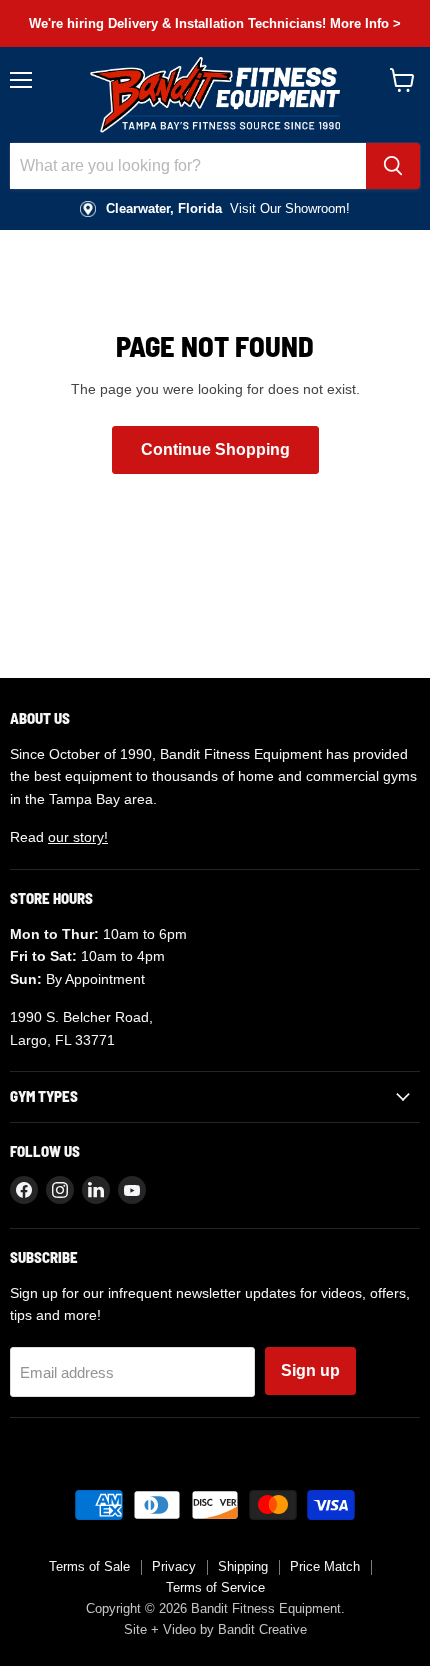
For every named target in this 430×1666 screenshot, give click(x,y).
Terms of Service (215, 1587)
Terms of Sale (89, 1566)
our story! (78, 837)
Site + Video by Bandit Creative (215, 1629)
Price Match (325, 1566)
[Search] (393, 166)
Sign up (310, 1370)
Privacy (174, 1566)
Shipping (243, 1566)
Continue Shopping (215, 449)
